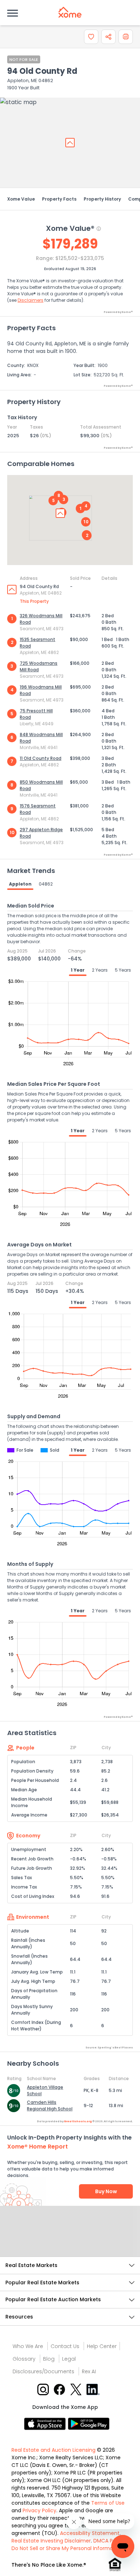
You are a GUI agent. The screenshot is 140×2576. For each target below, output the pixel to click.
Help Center (102, 2346)
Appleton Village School (45, 2090)
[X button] (77, 2389)
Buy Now (106, 2191)
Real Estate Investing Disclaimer (51, 2541)
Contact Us (65, 2346)
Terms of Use (108, 2503)
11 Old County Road (41, 758)
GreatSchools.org (78, 2121)
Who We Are (28, 2346)
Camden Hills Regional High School (50, 2105)
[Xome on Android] (89, 2423)
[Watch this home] (91, 37)
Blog (49, 2359)
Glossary (24, 2359)
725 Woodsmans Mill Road (39, 666)
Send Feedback (70, 2239)
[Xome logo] (70, 12)
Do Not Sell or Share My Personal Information (67, 2548)
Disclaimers (31, 300)
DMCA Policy (109, 2541)
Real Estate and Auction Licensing (53, 2450)
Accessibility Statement (90, 2533)
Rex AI (89, 2371)
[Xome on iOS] (46, 2423)
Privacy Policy (39, 2510)
